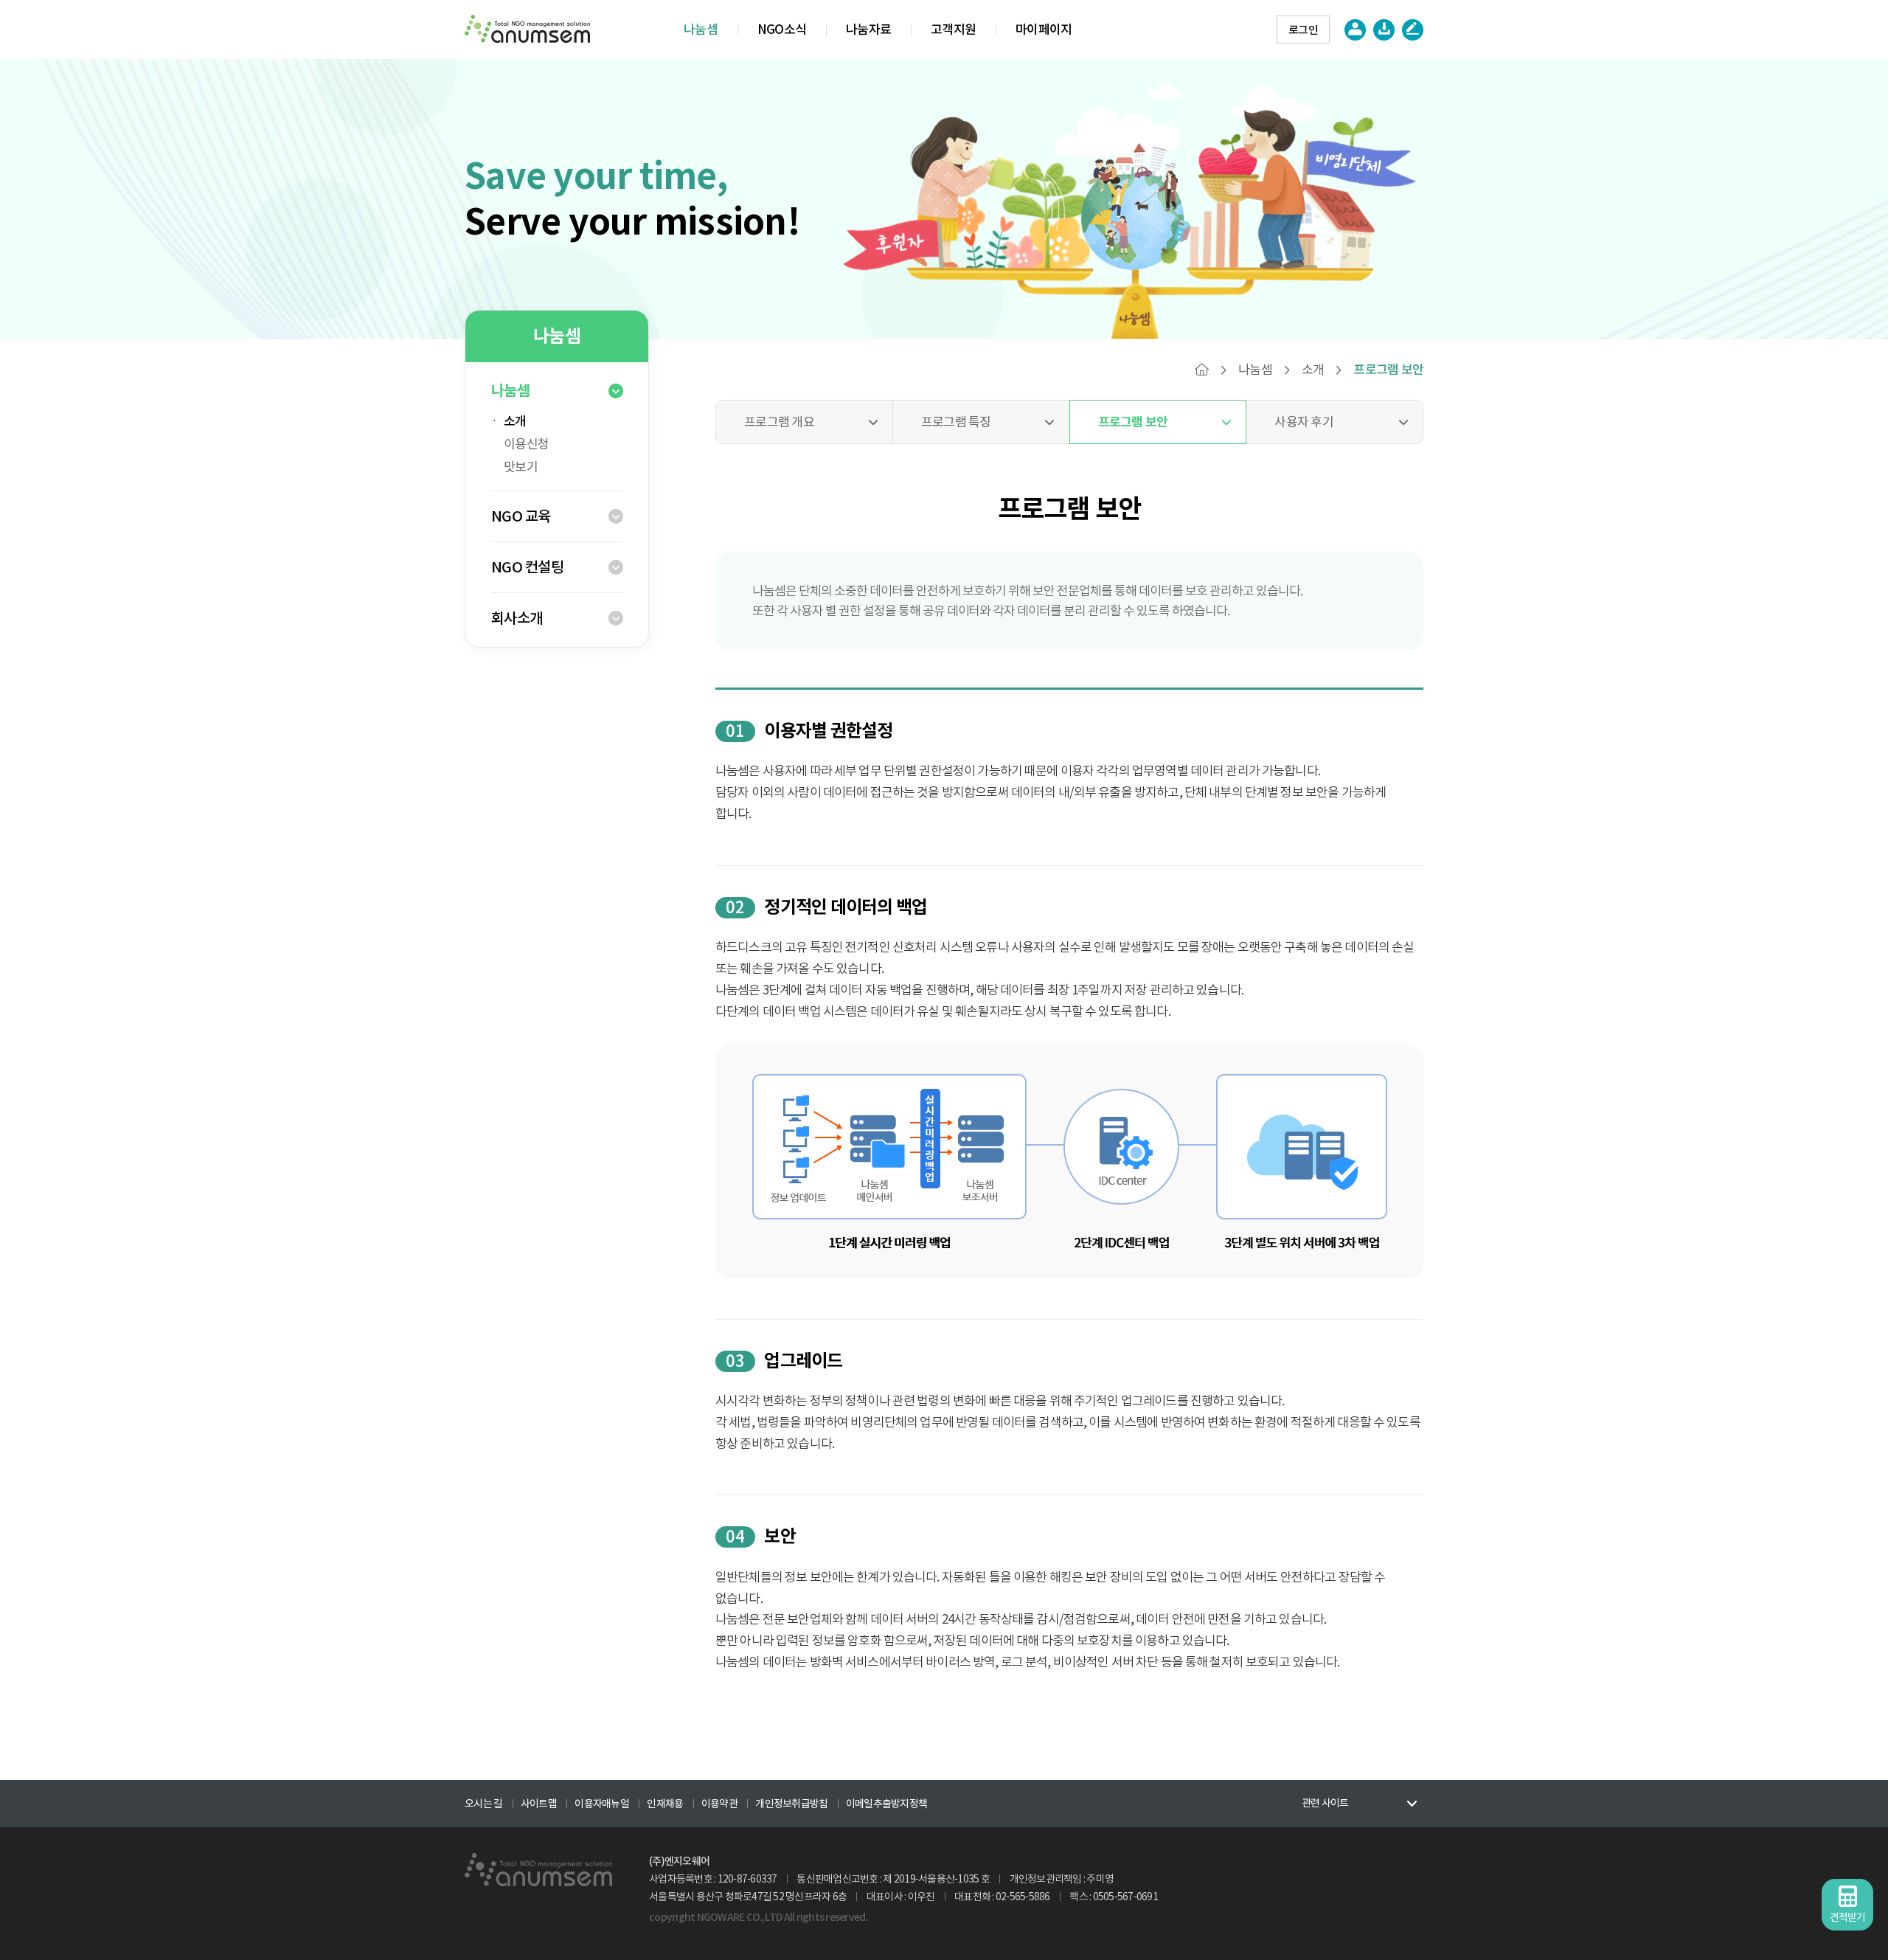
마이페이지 (1044, 30)
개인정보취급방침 (791, 1804)
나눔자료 (868, 30)
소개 (515, 421)
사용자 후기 (1304, 422)
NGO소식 (782, 30)
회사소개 (517, 618)
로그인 (1303, 30)
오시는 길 (483, 1804)
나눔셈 (701, 30)
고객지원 (953, 30)
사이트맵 (539, 1804)
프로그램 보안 (1133, 422)
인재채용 (665, 1804)
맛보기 (521, 467)
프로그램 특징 (956, 422)
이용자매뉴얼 (602, 1804)
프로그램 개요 (779, 422)
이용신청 (526, 444)
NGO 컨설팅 (527, 567)
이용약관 (719, 1804)
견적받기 (1848, 1917)
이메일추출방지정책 (886, 1804)
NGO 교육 (521, 516)
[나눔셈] (538, 1870)
